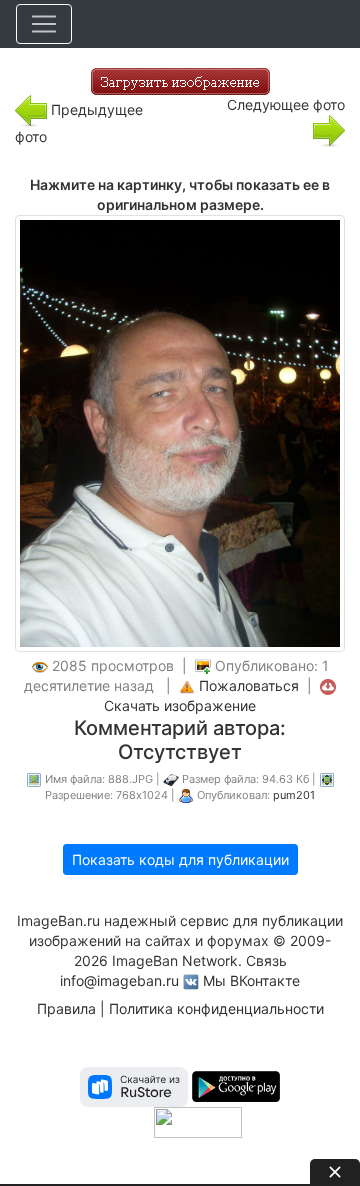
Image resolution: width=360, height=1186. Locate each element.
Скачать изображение (180, 705)
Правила (66, 1008)
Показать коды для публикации (180, 859)
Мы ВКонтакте (251, 980)
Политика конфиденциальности (216, 1008)
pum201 (294, 795)
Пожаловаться (249, 685)
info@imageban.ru (119, 980)
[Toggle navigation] (44, 24)
